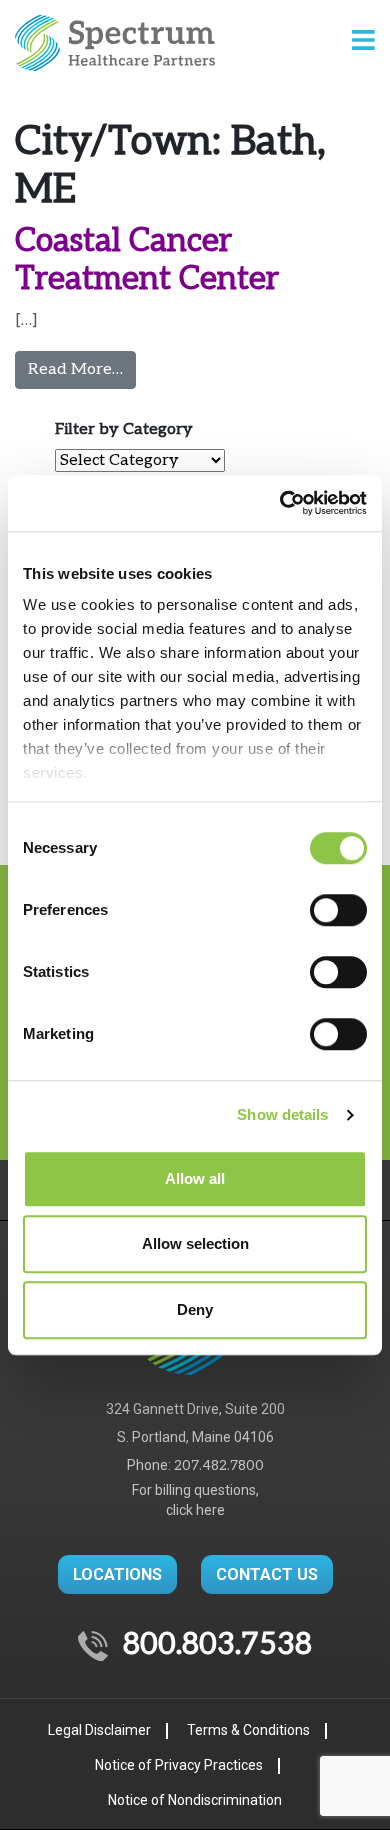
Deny (195, 1309)
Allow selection (195, 1243)
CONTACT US (267, 1574)
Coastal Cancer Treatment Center (147, 260)
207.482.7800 (219, 1465)
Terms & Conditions (248, 1730)
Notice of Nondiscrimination (195, 1800)
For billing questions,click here (195, 1500)
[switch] (338, 910)
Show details (282, 1114)
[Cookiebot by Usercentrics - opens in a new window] (280, 503)
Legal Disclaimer (99, 1730)
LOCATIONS (117, 1574)
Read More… (82, 369)
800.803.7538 (217, 1645)
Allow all (195, 1178)
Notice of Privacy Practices (179, 1765)
